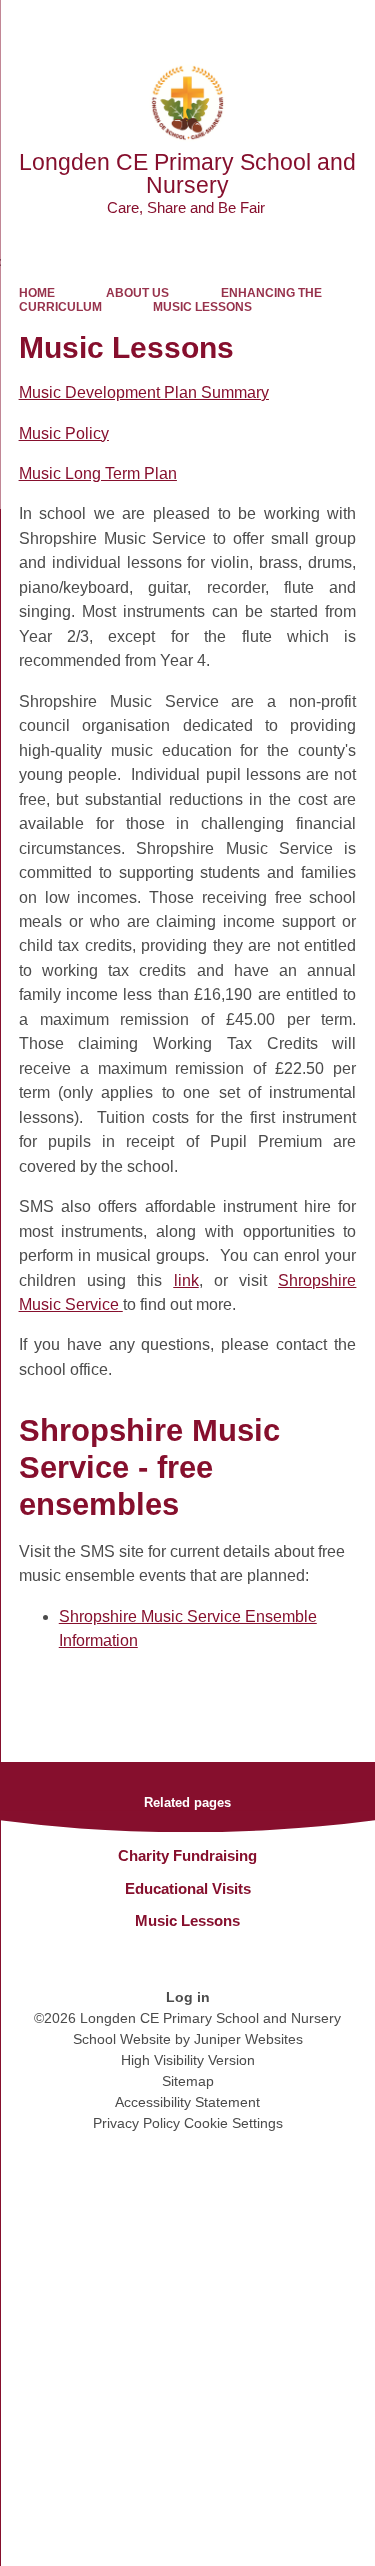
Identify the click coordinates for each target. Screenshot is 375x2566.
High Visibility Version (188, 2060)
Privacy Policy (136, 2123)
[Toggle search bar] (298, 25)
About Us (137, 293)
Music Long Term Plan (98, 473)
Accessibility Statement (187, 2102)
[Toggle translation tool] (248, 25)
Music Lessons (202, 307)
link (186, 1280)
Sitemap (188, 2081)
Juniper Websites (248, 2039)
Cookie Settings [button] (233, 2123)
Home (37, 293)
